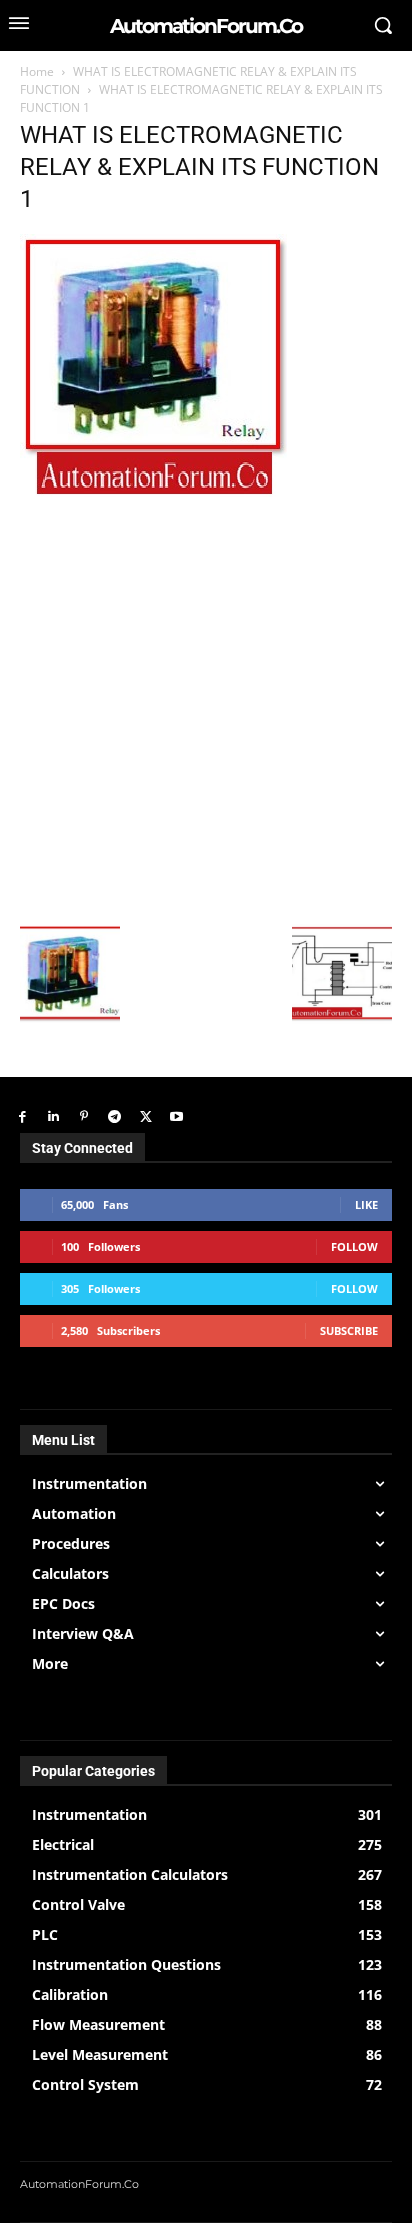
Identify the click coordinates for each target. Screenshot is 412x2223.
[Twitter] (145, 1117)
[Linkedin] (53, 1117)
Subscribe (349, 1330)
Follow (354, 1246)
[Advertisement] (206, 708)
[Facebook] (22, 1117)
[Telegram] (114, 1117)
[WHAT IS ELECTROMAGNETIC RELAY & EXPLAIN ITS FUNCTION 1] (153, 491)
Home (37, 71)
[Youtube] (176, 1117)
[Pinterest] (84, 1117)
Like (366, 1204)
